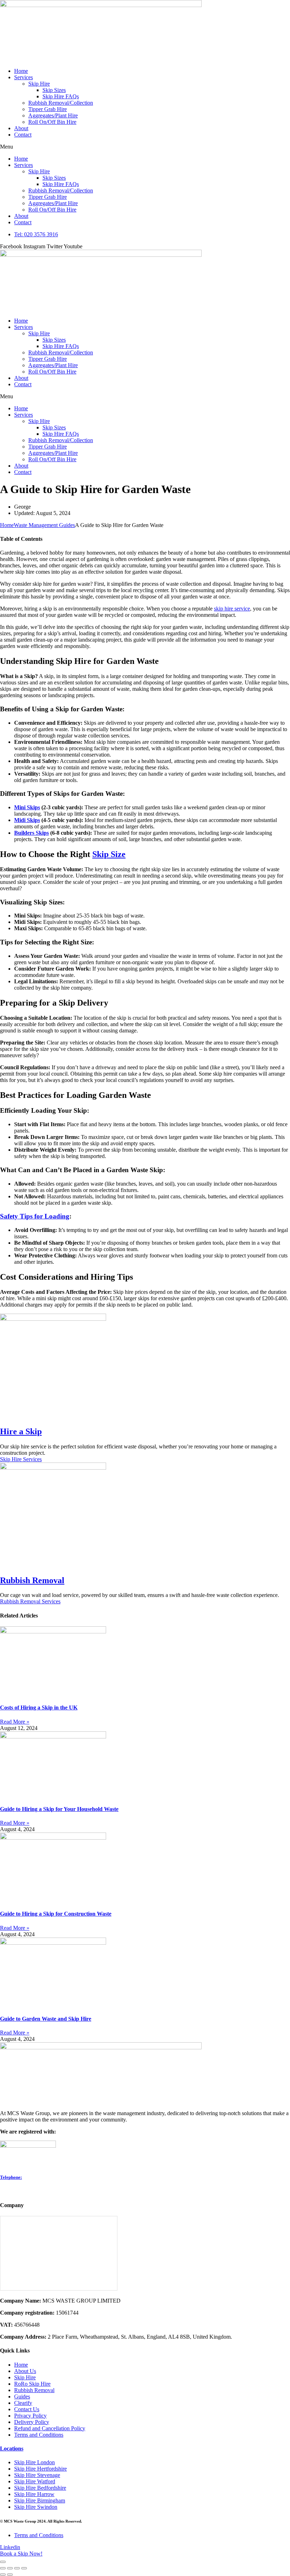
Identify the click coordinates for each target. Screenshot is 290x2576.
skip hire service (232, 609)
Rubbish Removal (32, 1580)
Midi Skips (27, 820)
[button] (145, 147)
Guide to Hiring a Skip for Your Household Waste (59, 1809)
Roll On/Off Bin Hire (52, 122)
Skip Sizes (54, 90)
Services (24, 77)
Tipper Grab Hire (48, 109)
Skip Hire (39, 84)
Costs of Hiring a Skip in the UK (39, 1707)
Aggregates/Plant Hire (53, 115)
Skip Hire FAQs (61, 96)
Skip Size (109, 854)
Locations (12, 2448)
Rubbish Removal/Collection (61, 103)
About (21, 128)
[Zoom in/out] (3, 2568)
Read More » (15, 1722)
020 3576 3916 (17, 2191)
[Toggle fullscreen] (10, 2568)
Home (21, 71)
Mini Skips (27, 807)
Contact (23, 135)
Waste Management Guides (44, 525)
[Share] (17, 2568)
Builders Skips (31, 833)
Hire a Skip (21, 1431)
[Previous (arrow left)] (3, 2575)
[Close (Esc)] (24, 2568)
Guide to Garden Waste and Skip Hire (46, 2019)
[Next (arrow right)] (10, 2575)
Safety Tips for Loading (35, 1216)
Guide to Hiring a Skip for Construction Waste (56, 1914)
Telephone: (11, 2177)
